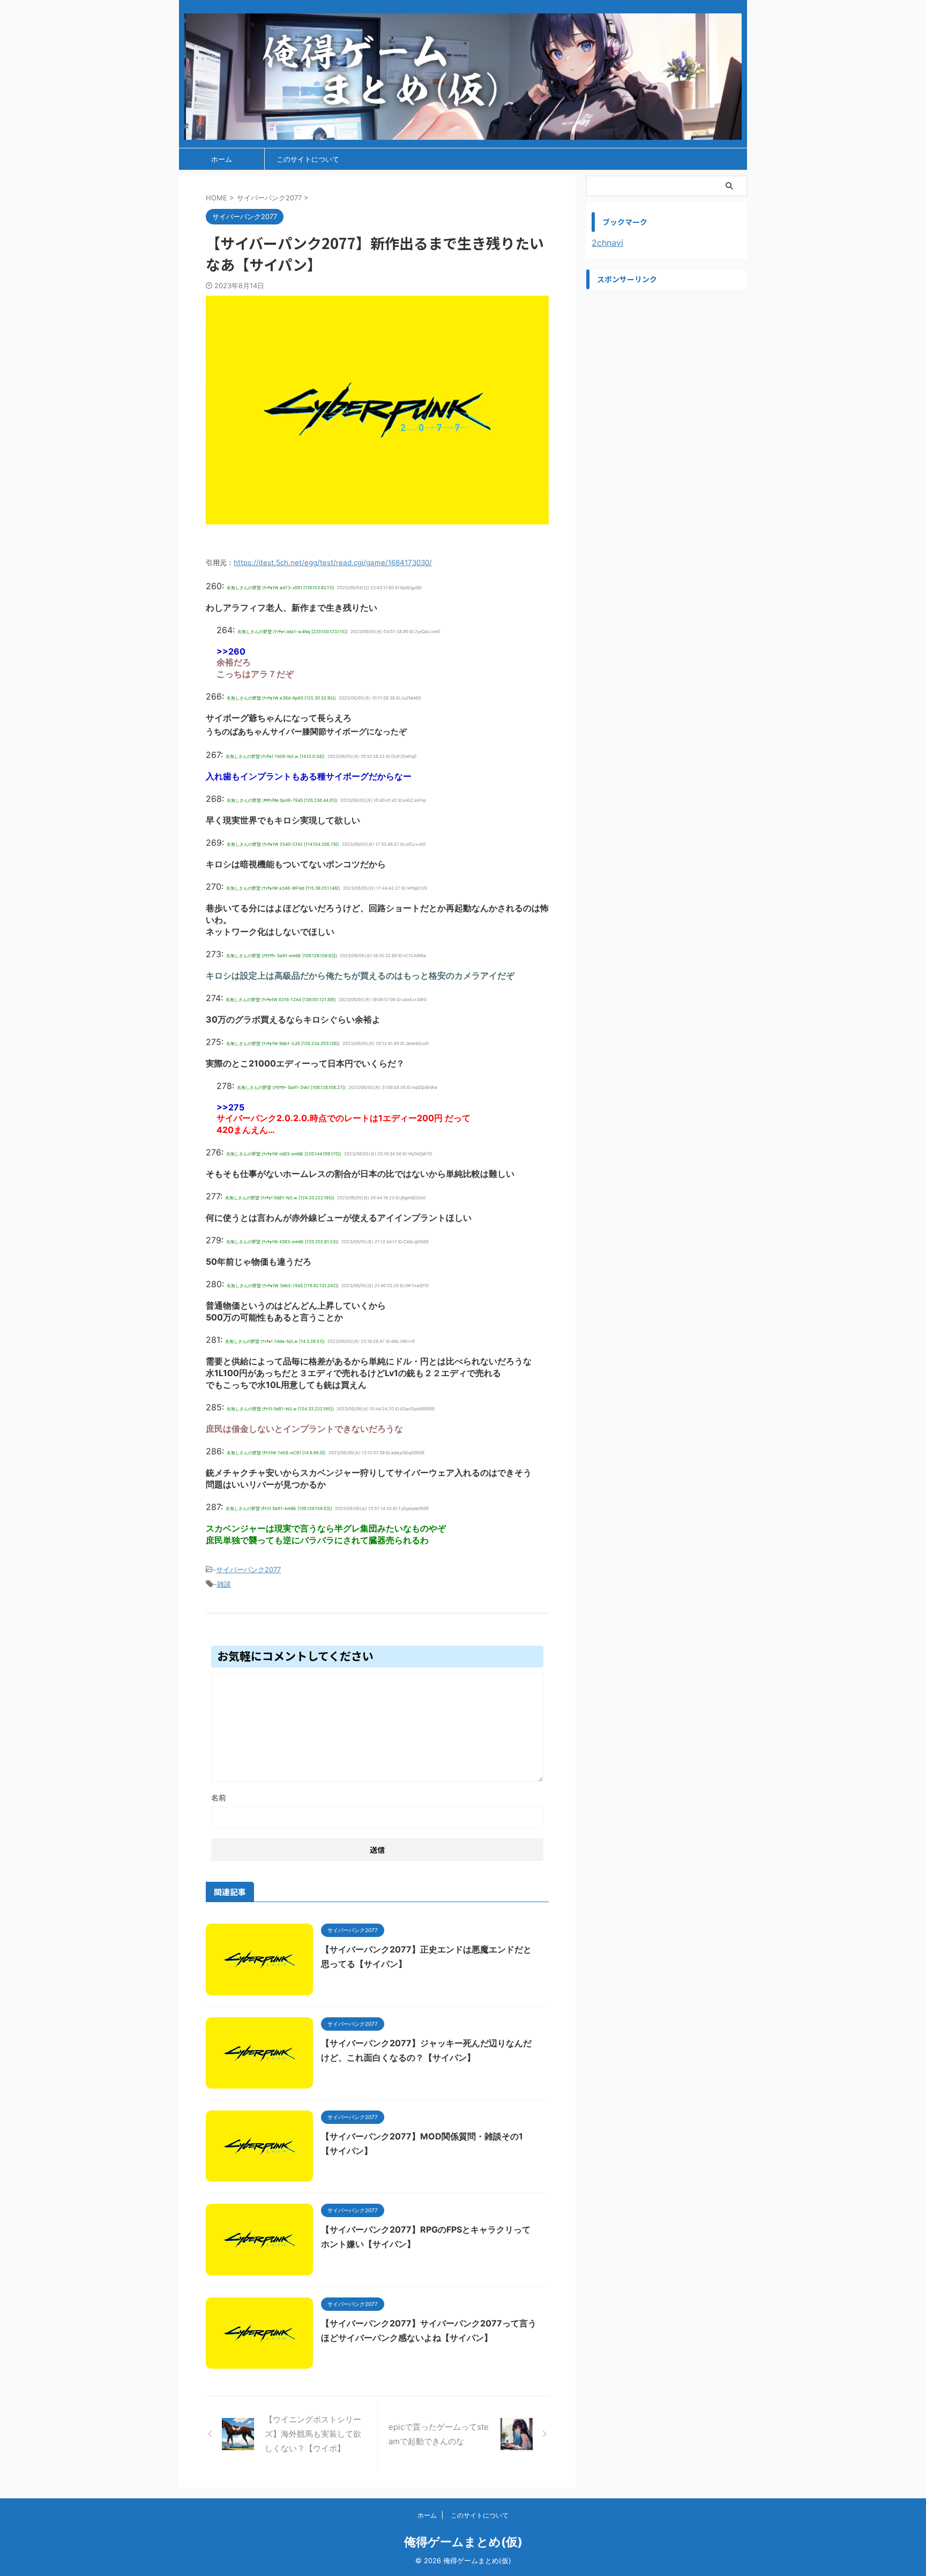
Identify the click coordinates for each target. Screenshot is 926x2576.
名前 (219, 1797)
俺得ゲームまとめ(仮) (463, 2542)
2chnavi (607, 243)
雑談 (224, 1584)
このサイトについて (308, 159)
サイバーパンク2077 (248, 1569)
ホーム (222, 159)
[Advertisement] (667, 362)
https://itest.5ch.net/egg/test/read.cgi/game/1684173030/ (333, 562)
